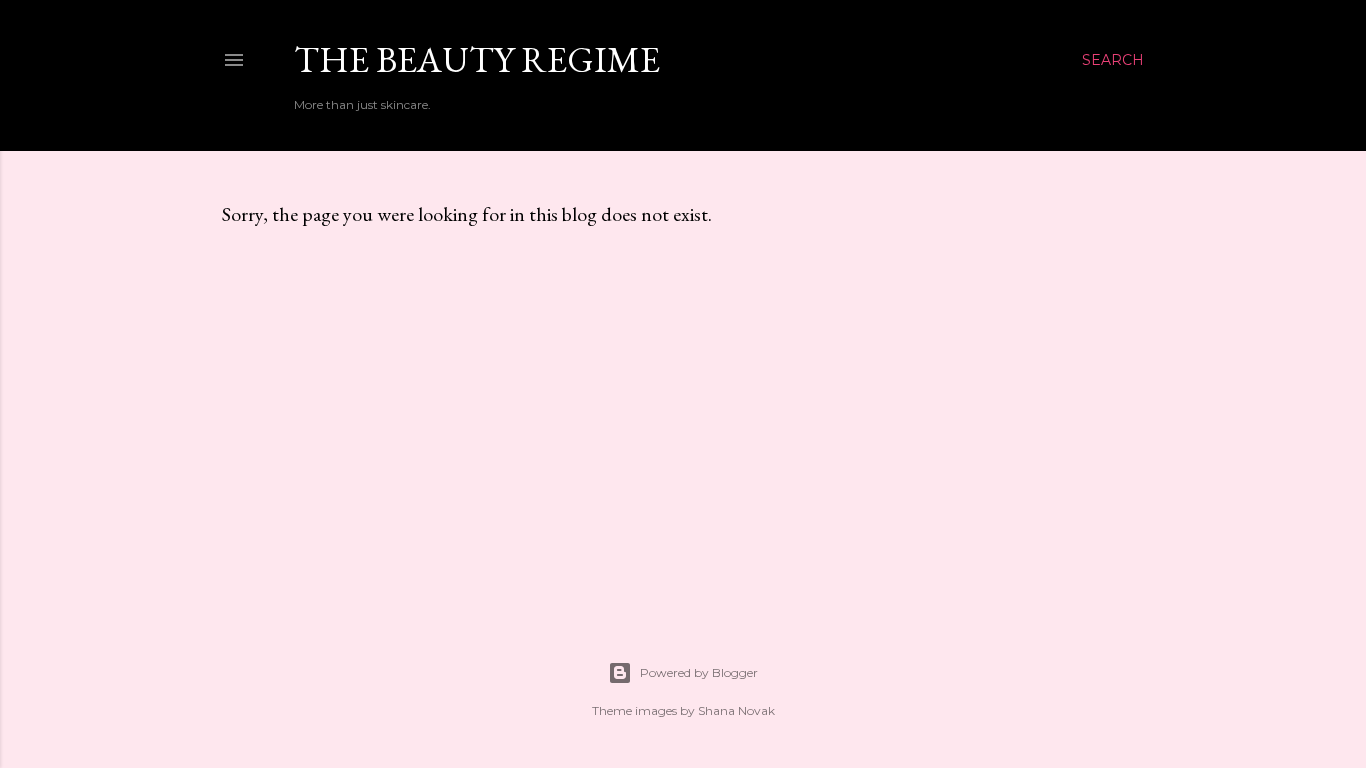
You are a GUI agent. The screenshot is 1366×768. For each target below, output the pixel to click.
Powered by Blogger (699, 672)
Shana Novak (736, 710)
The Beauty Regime (477, 59)
